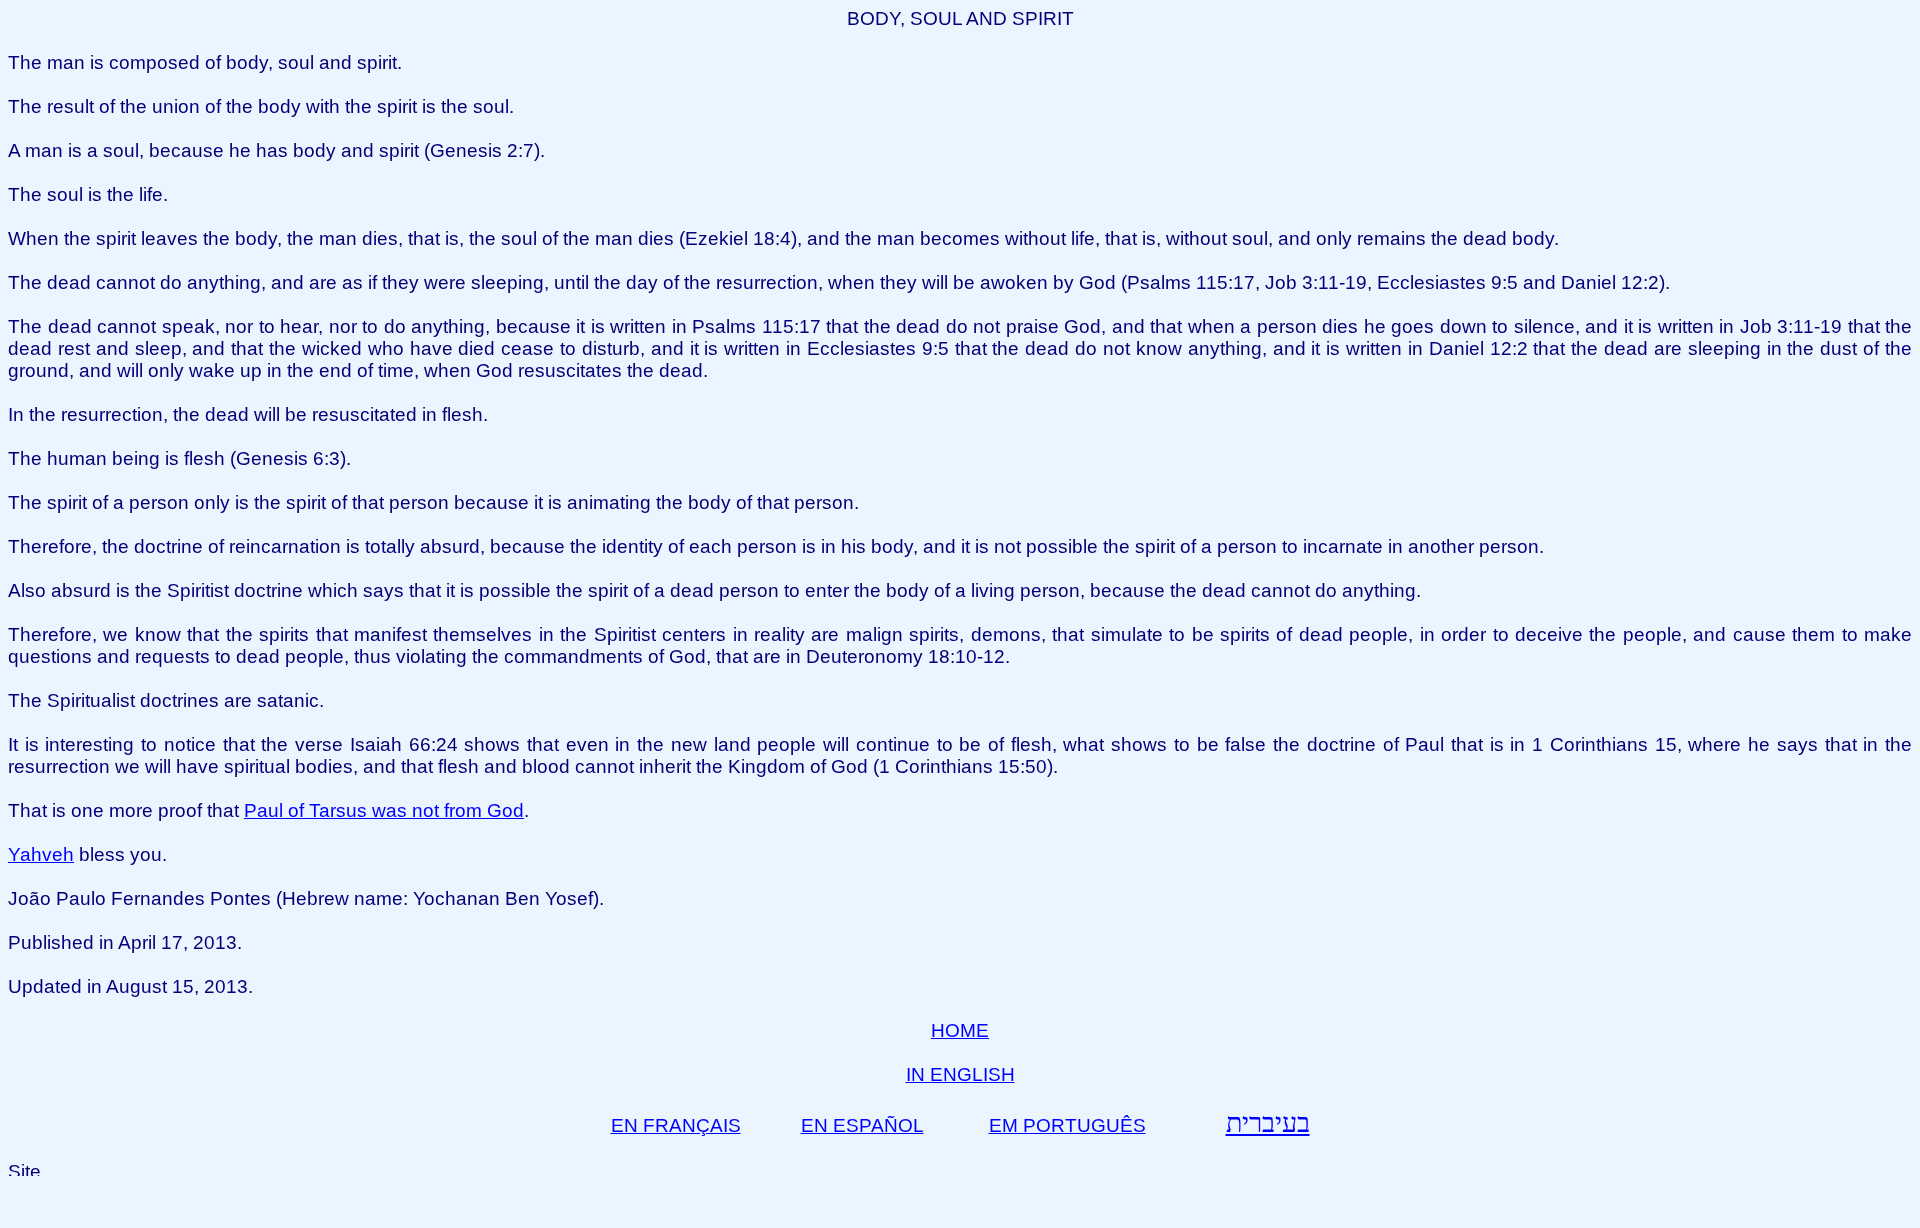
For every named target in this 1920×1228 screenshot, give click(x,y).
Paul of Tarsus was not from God (384, 810)
